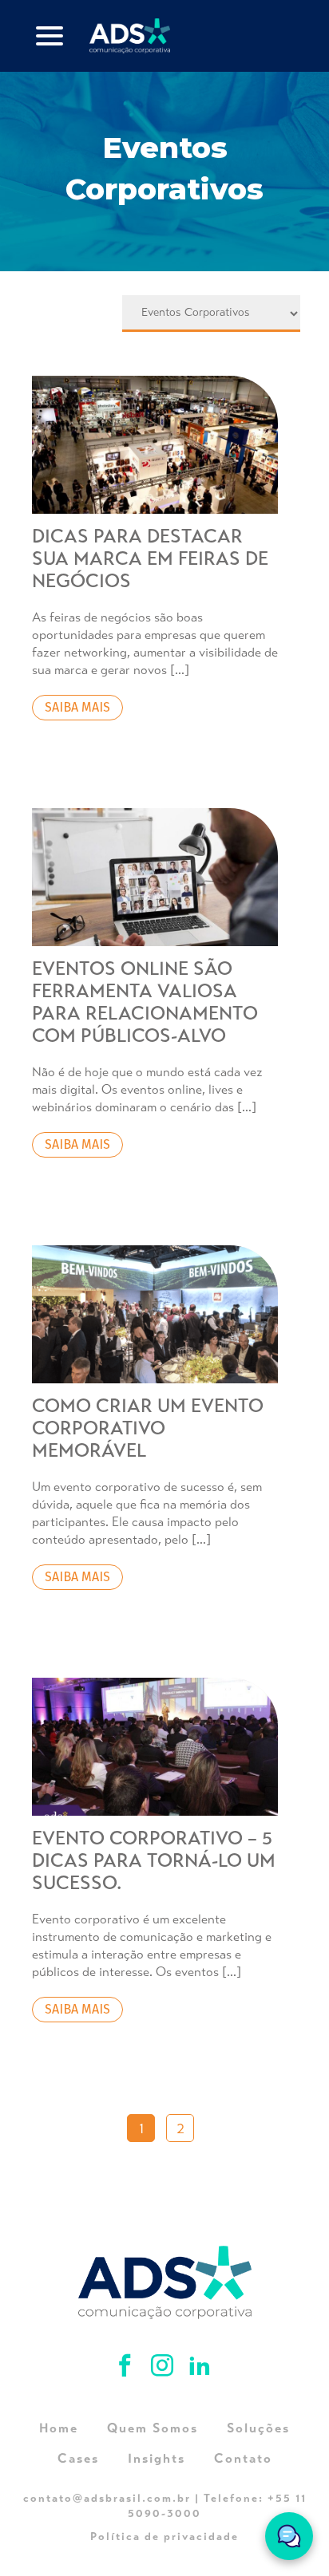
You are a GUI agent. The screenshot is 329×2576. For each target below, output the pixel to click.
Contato (243, 2458)
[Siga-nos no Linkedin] (200, 2368)
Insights (157, 2458)
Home (59, 2428)
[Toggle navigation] (50, 36)
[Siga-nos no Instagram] (165, 2368)
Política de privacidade (164, 2537)
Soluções (258, 2428)
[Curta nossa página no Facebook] (127, 2368)
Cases (78, 2458)
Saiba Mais (77, 707)
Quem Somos (153, 2428)
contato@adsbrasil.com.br (107, 2498)
